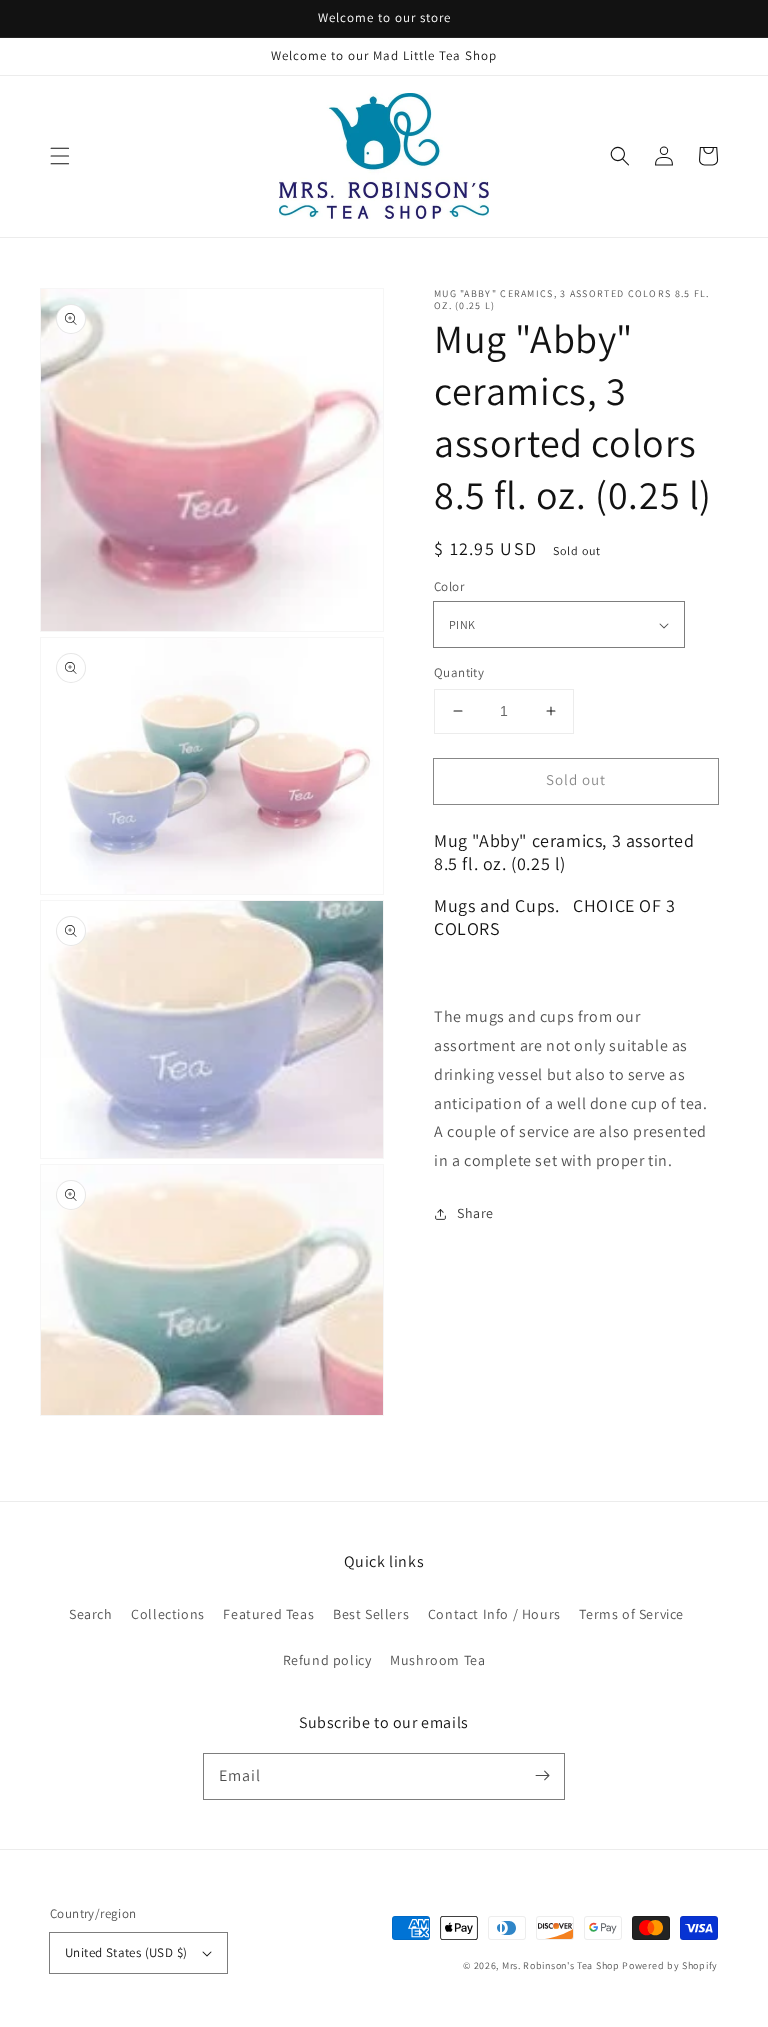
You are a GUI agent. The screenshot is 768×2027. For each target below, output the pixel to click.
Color (449, 586)
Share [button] (475, 1213)
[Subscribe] (542, 1776)
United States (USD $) (126, 1952)
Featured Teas (268, 1614)
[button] (60, 156)
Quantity (459, 672)
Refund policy (327, 1660)
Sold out (576, 779)
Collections (168, 1614)
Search (91, 1614)
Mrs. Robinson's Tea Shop (561, 1965)
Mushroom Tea (437, 1660)
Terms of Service (631, 1614)
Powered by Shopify (670, 1965)
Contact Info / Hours (494, 1614)
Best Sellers (371, 1614)
